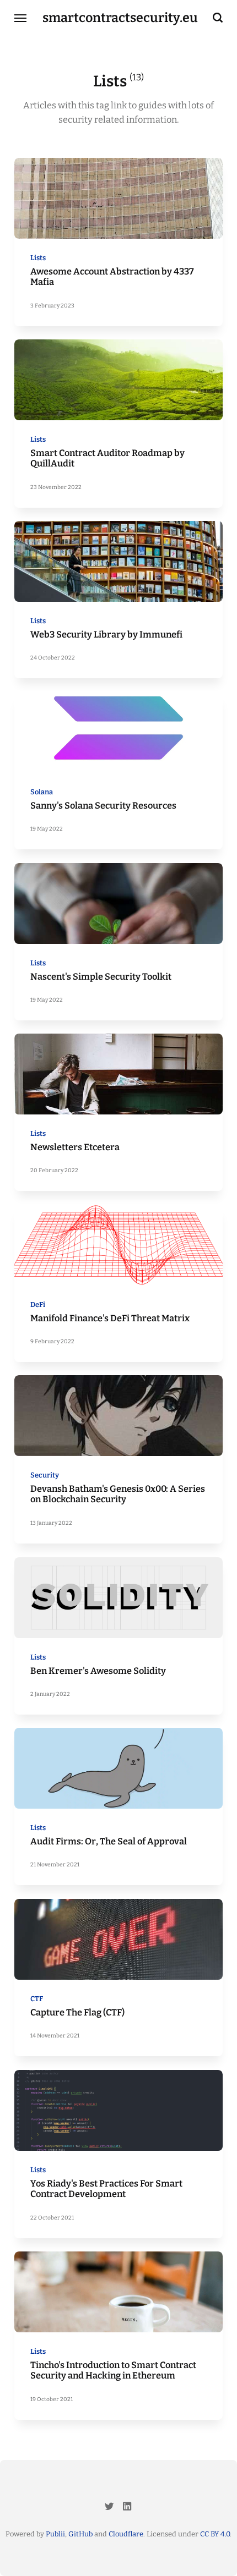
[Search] (218, 18)
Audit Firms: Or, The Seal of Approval (108, 1841)
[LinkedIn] (128, 2508)
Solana (41, 792)
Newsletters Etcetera (74, 1147)
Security (44, 1475)
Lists (37, 258)
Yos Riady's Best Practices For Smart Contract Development (106, 2188)
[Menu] (21, 18)
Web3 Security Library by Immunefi (106, 635)
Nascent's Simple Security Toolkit (100, 976)
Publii (55, 2534)
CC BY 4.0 (215, 2534)
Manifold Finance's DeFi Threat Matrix (109, 1318)
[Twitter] (109, 2508)
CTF (36, 1999)
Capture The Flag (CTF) (77, 2012)
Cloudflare (126, 2534)
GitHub (80, 2534)
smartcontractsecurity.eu (120, 18)
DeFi (37, 1305)
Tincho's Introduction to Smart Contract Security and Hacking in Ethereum (113, 2371)
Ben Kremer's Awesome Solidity (98, 1670)
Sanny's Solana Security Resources (103, 806)
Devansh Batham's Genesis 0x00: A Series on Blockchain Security (117, 1494)
